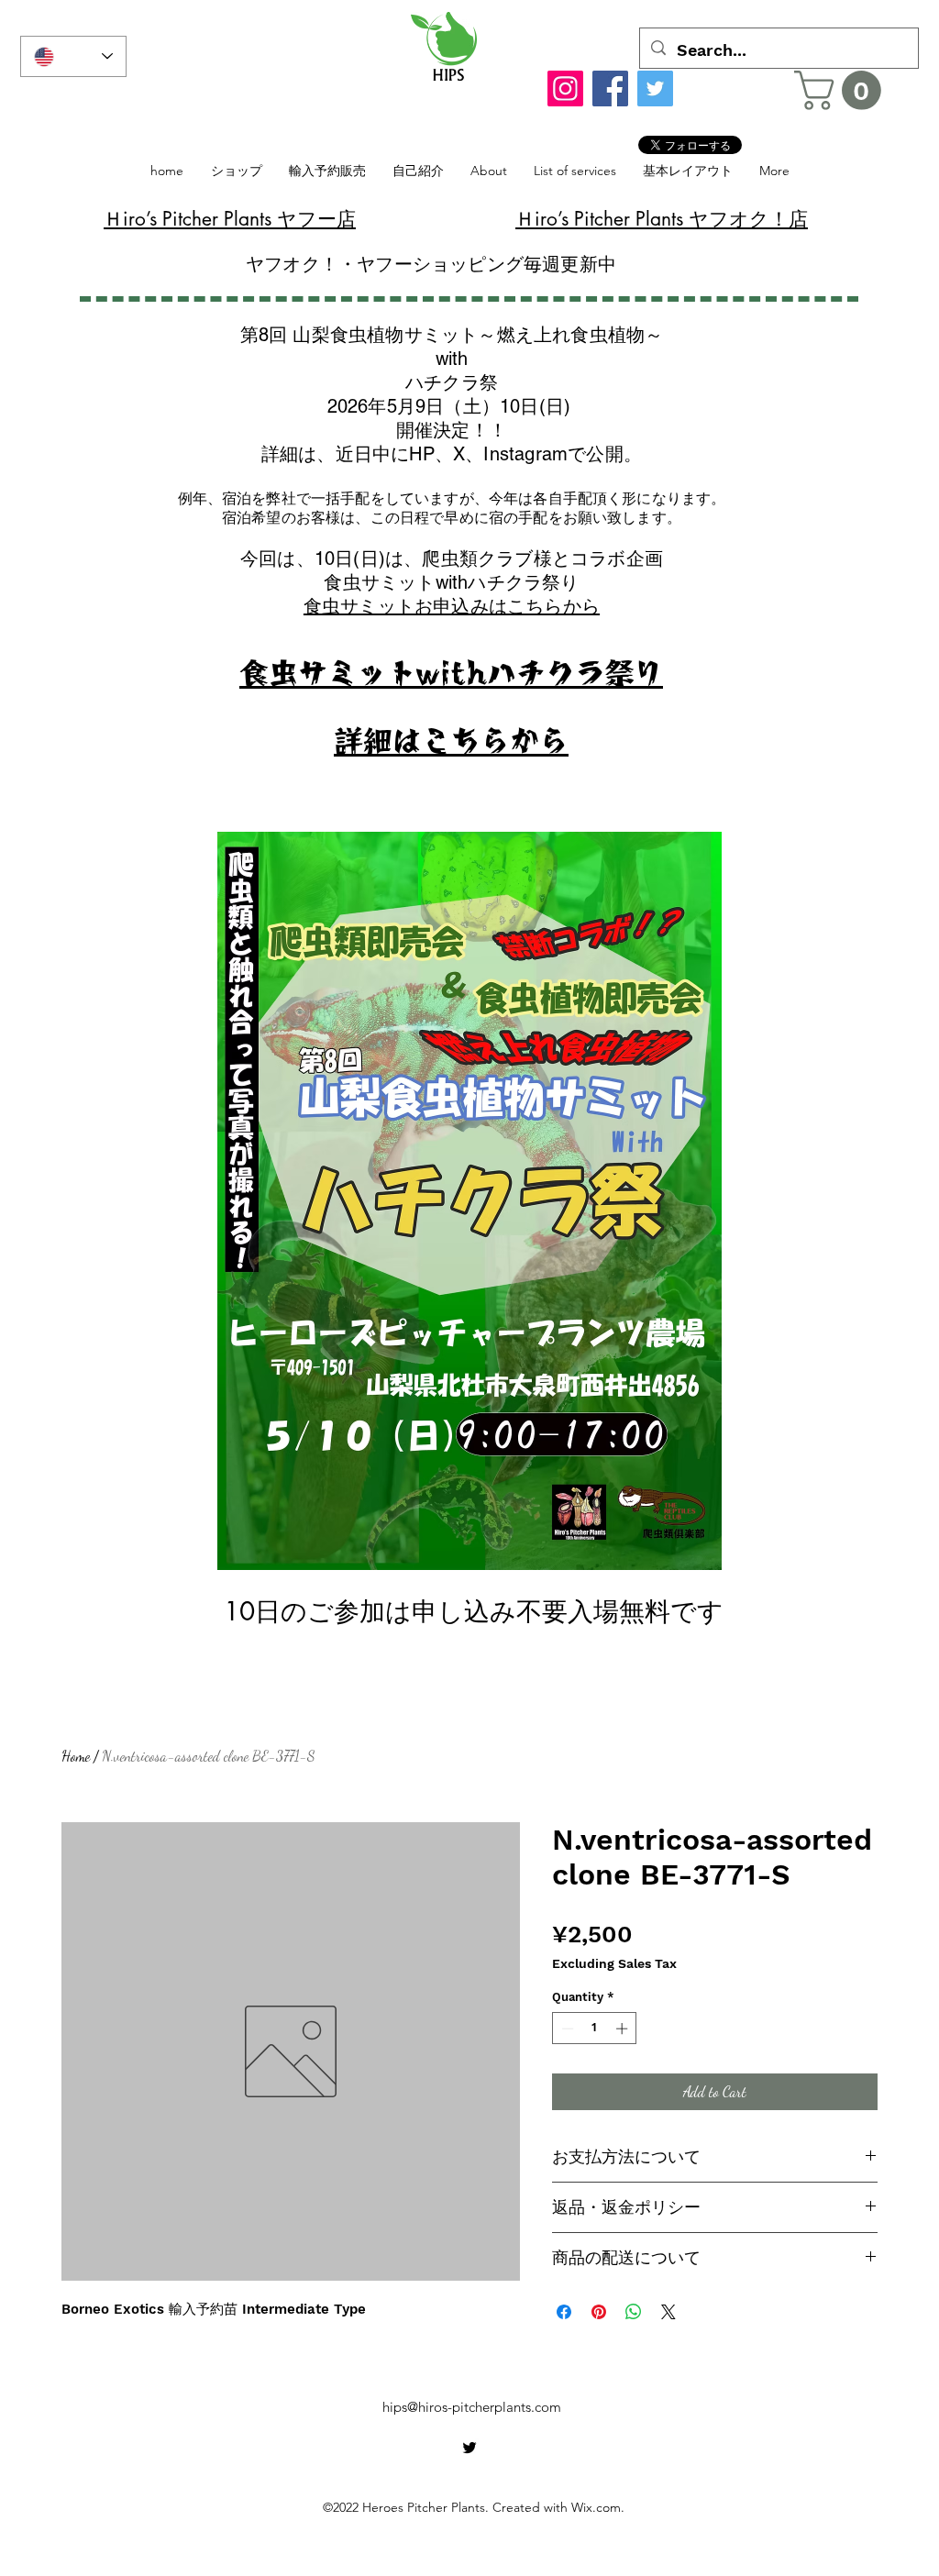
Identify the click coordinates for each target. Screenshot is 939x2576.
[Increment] (624, 2029)
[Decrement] (566, 2029)
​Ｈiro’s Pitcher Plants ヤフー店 (230, 219)
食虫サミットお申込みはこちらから (452, 606)
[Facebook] (610, 88)
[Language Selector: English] (73, 56)
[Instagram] (565, 88)
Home (76, 1756)
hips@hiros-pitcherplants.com (472, 2407)
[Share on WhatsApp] (634, 2312)
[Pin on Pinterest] (599, 2312)
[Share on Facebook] (564, 2312)
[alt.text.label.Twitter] (469, 2448)
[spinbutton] (595, 2029)
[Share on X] (668, 2312)
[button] (842, 90)
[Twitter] (655, 88)
